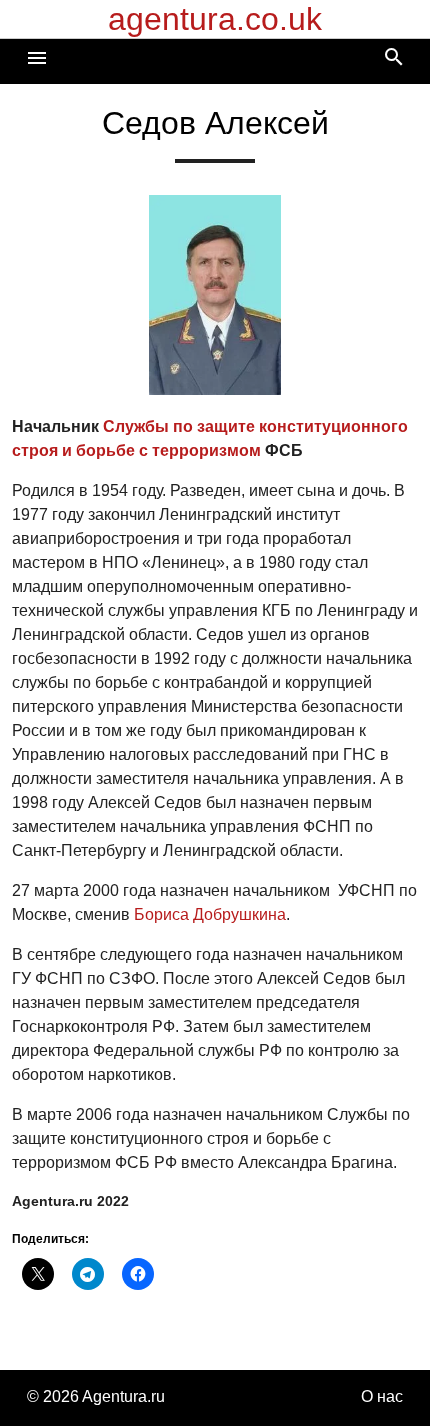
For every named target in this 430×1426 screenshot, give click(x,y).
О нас (382, 1396)
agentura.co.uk (215, 19)
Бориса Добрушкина (210, 914)
